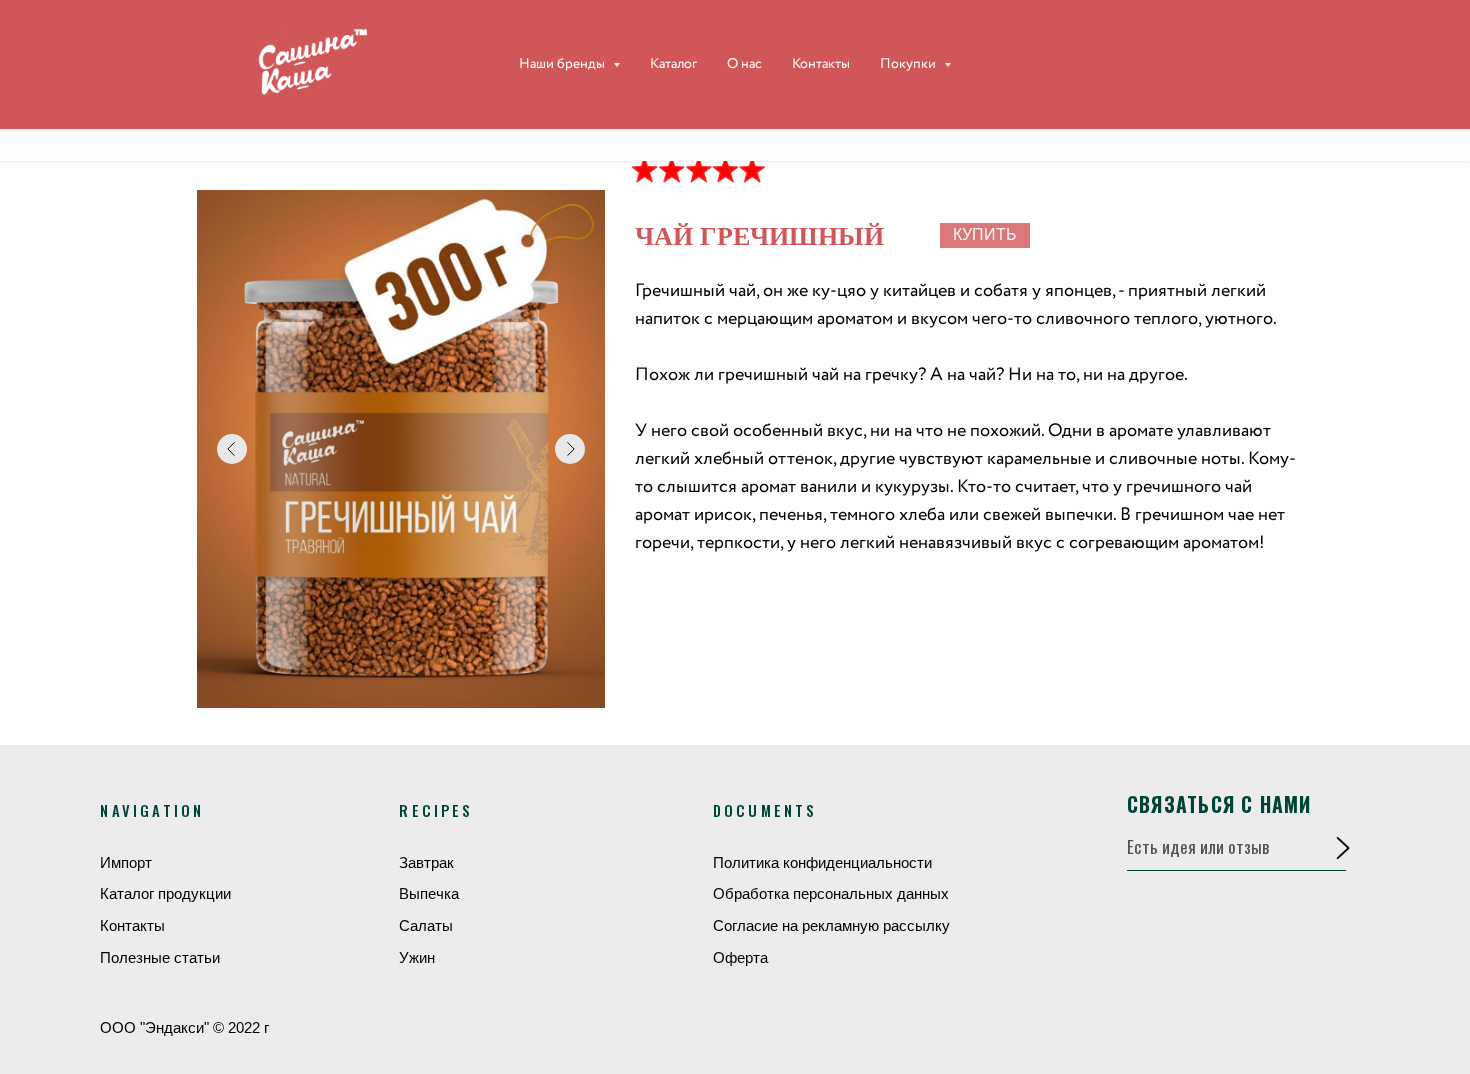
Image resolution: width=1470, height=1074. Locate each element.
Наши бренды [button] (563, 64)
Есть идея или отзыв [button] (1198, 846)
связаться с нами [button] (1219, 804)
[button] (1343, 848)
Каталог (673, 64)
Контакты (821, 64)
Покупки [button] (909, 64)
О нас (744, 64)
